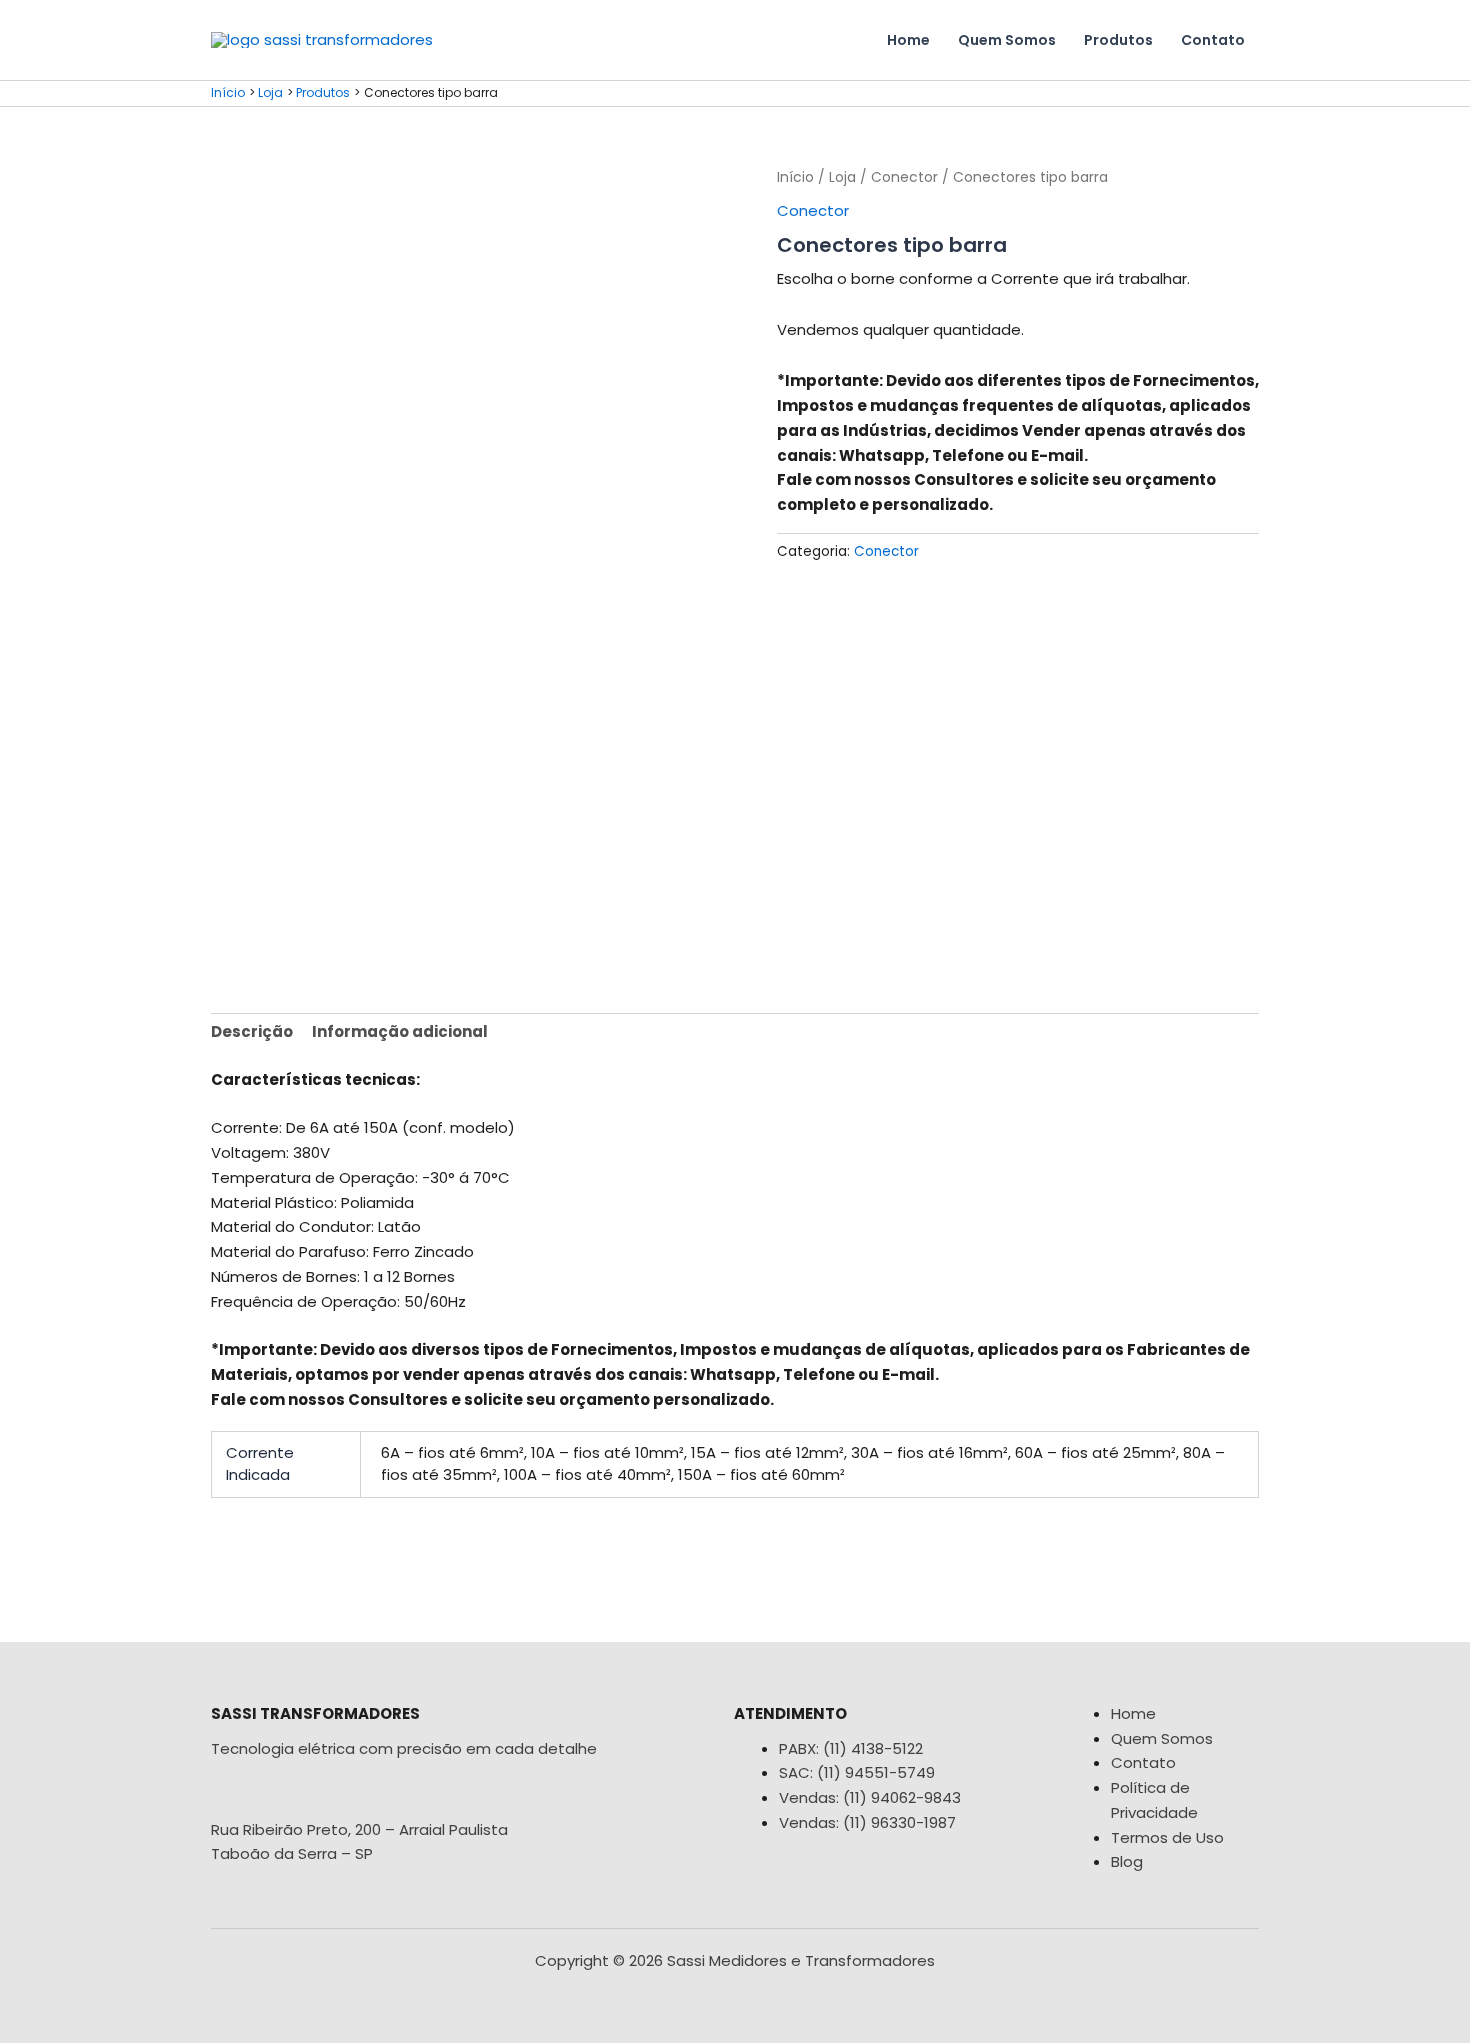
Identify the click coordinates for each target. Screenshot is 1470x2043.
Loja (842, 177)
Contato (1213, 40)
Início (795, 177)
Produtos (1118, 40)
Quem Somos (1007, 40)
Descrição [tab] (252, 1031)
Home (908, 40)
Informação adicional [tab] (400, 1031)
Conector (904, 177)
